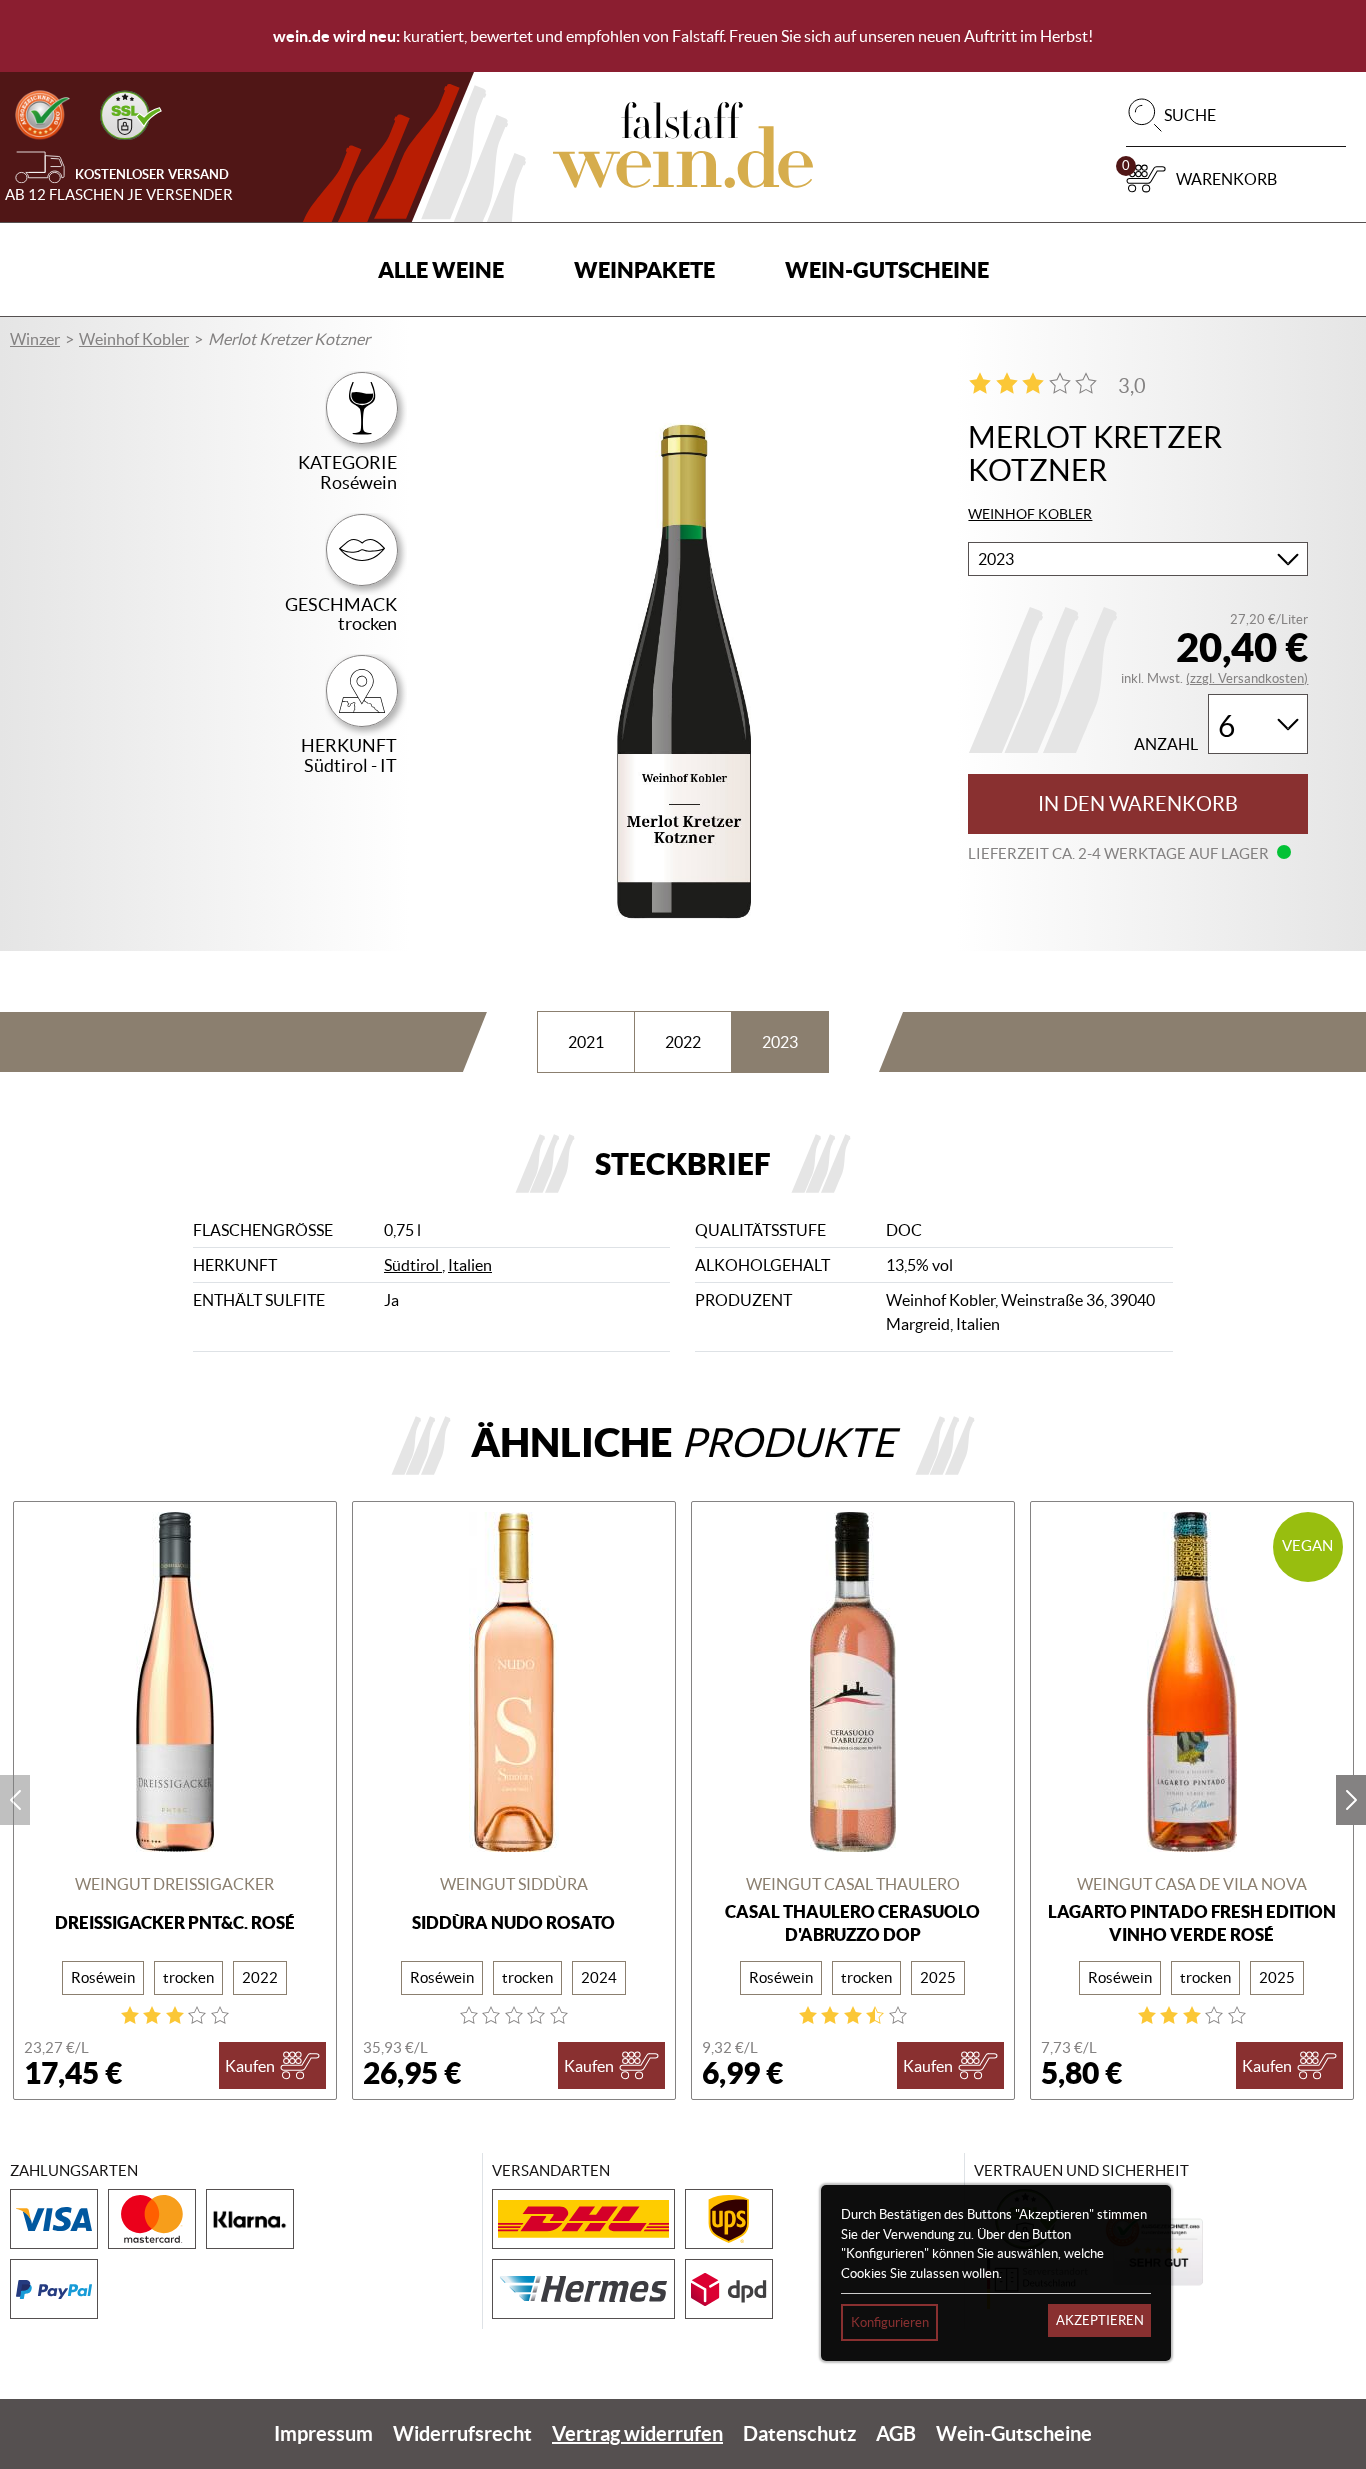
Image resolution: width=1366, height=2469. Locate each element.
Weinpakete (644, 269)
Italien (470, 1265)
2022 (683, 1042)
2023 (780, 1042)
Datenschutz (799, 2433)
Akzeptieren (1100, 2320)
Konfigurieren (890, 2322)
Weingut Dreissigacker (174, 1884)
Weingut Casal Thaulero (853, 1884)
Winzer (35, 339)
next (1351, 1800)
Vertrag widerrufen (637, 2433)
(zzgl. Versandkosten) (1247, 678)
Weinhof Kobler (134, 339)
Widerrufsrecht (462, 2433)
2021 (586, 1042)
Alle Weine (441, 269)
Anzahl (1166, 744)
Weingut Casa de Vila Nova (1192, 1884)
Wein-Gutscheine (887, 269)
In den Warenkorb (1138, 804)
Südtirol (413, 1265)
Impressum (323, 2433)
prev (15, 1800)
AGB (896, 2433)
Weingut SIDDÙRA (514, 1884)
